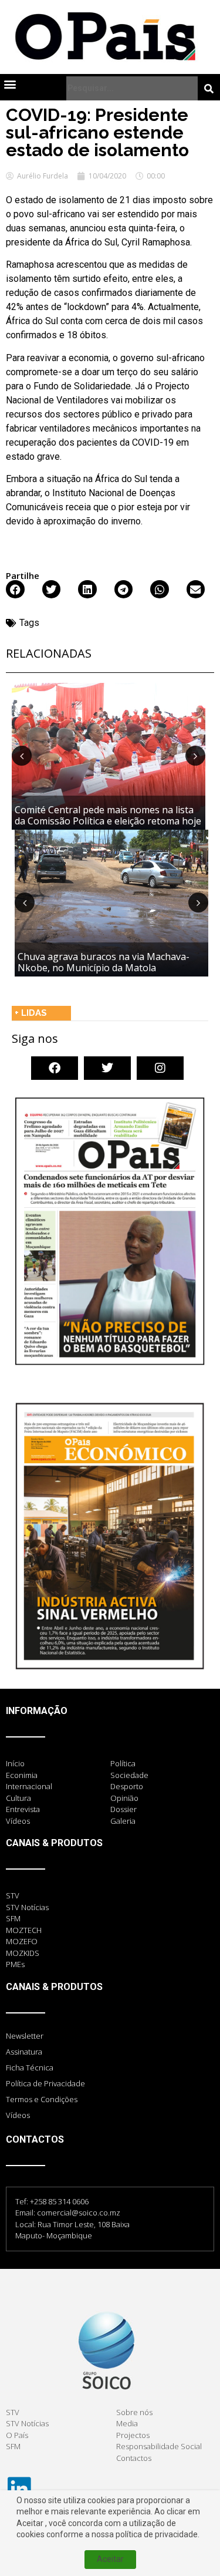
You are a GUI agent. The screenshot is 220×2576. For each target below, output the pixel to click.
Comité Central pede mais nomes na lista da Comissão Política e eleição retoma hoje (108, 815)
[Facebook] (55, 1068)
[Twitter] (107, 1068)
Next (195, 756)
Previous (22, 756)
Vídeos (18, 2115)
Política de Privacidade (45, 2083)
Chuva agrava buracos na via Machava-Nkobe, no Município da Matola (104, 962)
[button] (10, 84)
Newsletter (25, 2036)
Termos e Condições (42, 2099)
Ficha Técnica (30, 2067)
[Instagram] (160, 1068)
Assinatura (24, 2052)
